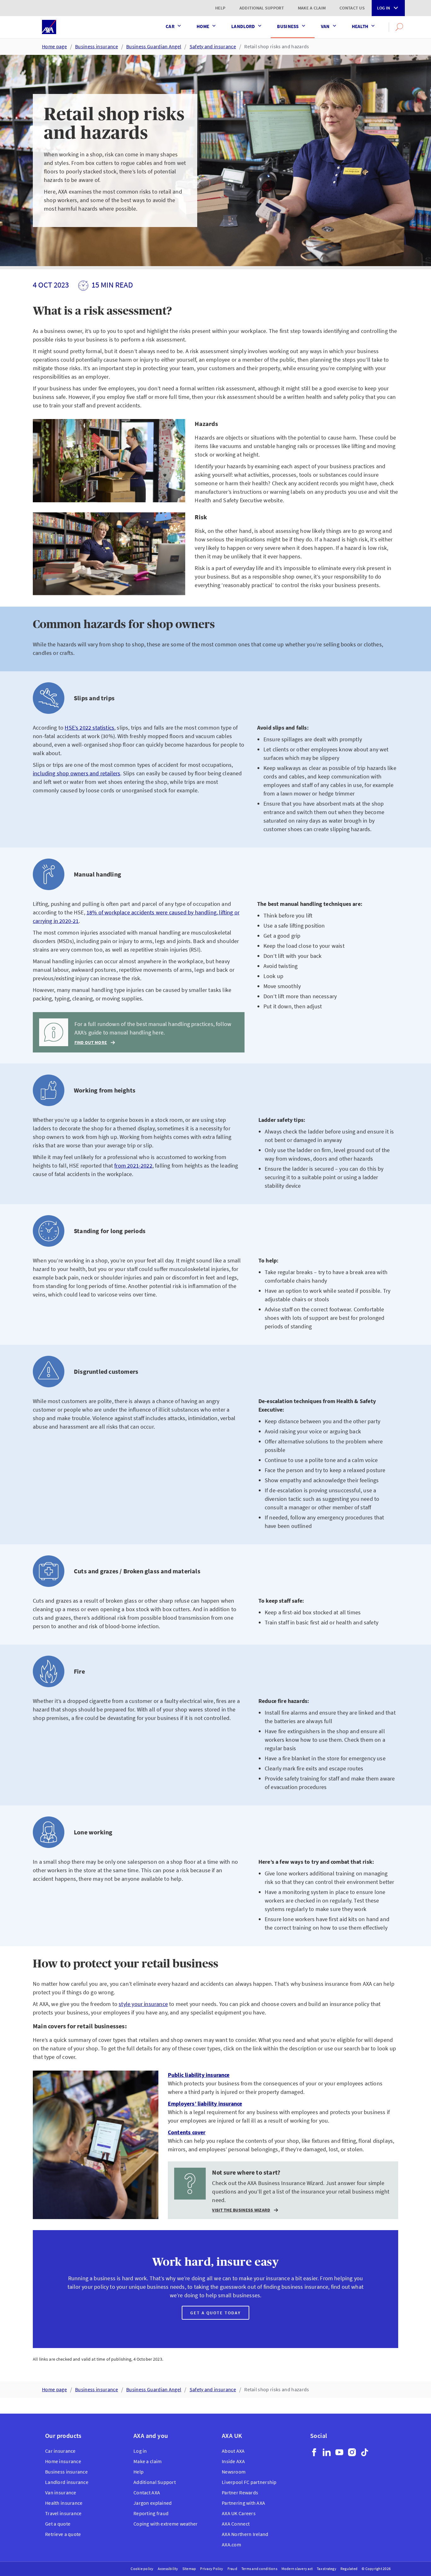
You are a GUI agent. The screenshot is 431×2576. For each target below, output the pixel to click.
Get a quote (58, 2524)
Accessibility (168, 2569)
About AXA (233, 2451)
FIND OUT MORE (91, 1043)
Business (288, 26)
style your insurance (143, 2004)
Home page (54, 46)
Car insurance (60, 2451)
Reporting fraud (151, 2513)
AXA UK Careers (239, 2513)
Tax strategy (327, 2569)
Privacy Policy (212, 2569)
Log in (384, 8)
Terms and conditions (259, 2569)
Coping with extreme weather (166, 2524)
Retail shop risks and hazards (277, 46)
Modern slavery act (297, 2569)
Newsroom (234, 2472)
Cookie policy (142, 2569)
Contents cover (187, 2132)
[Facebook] (314, 2452)
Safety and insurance (213, 46)
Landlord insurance (67, 2482)
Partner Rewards (240, 2492)
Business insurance (97, 46)
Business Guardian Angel (154, 46)
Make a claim (312, 8)
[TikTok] (365, 2452)
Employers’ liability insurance (205, 2104)
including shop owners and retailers (77, 773)
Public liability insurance (199, 2075)
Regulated (349, 2569)
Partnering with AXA (243, 2503)
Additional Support (262, 8)
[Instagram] (352, 2452)
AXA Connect (236, 2524)
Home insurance (63, 2461)
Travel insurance (63, 2513)
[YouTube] (339, 2452)
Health (360, 26)
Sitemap (189, 2569)
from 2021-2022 (133, 1166)
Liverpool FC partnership (249, 2482)
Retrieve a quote (63, 2534)
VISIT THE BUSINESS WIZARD (241, 2210)
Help (220, 8)
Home (203, 26)
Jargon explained (153, 2503)
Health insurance (64, 2503)
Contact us (352, 8)
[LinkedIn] (327, 2452)
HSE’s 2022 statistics (89, 728)
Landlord (243, 26)
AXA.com (231, 2544)
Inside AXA (233, 2461)
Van (325, 26)
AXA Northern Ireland (245, 2534)
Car (170, 26)
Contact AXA (147, 2492)
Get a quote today (215, 2313)
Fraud (232, 2569)
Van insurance (61, 2492)
